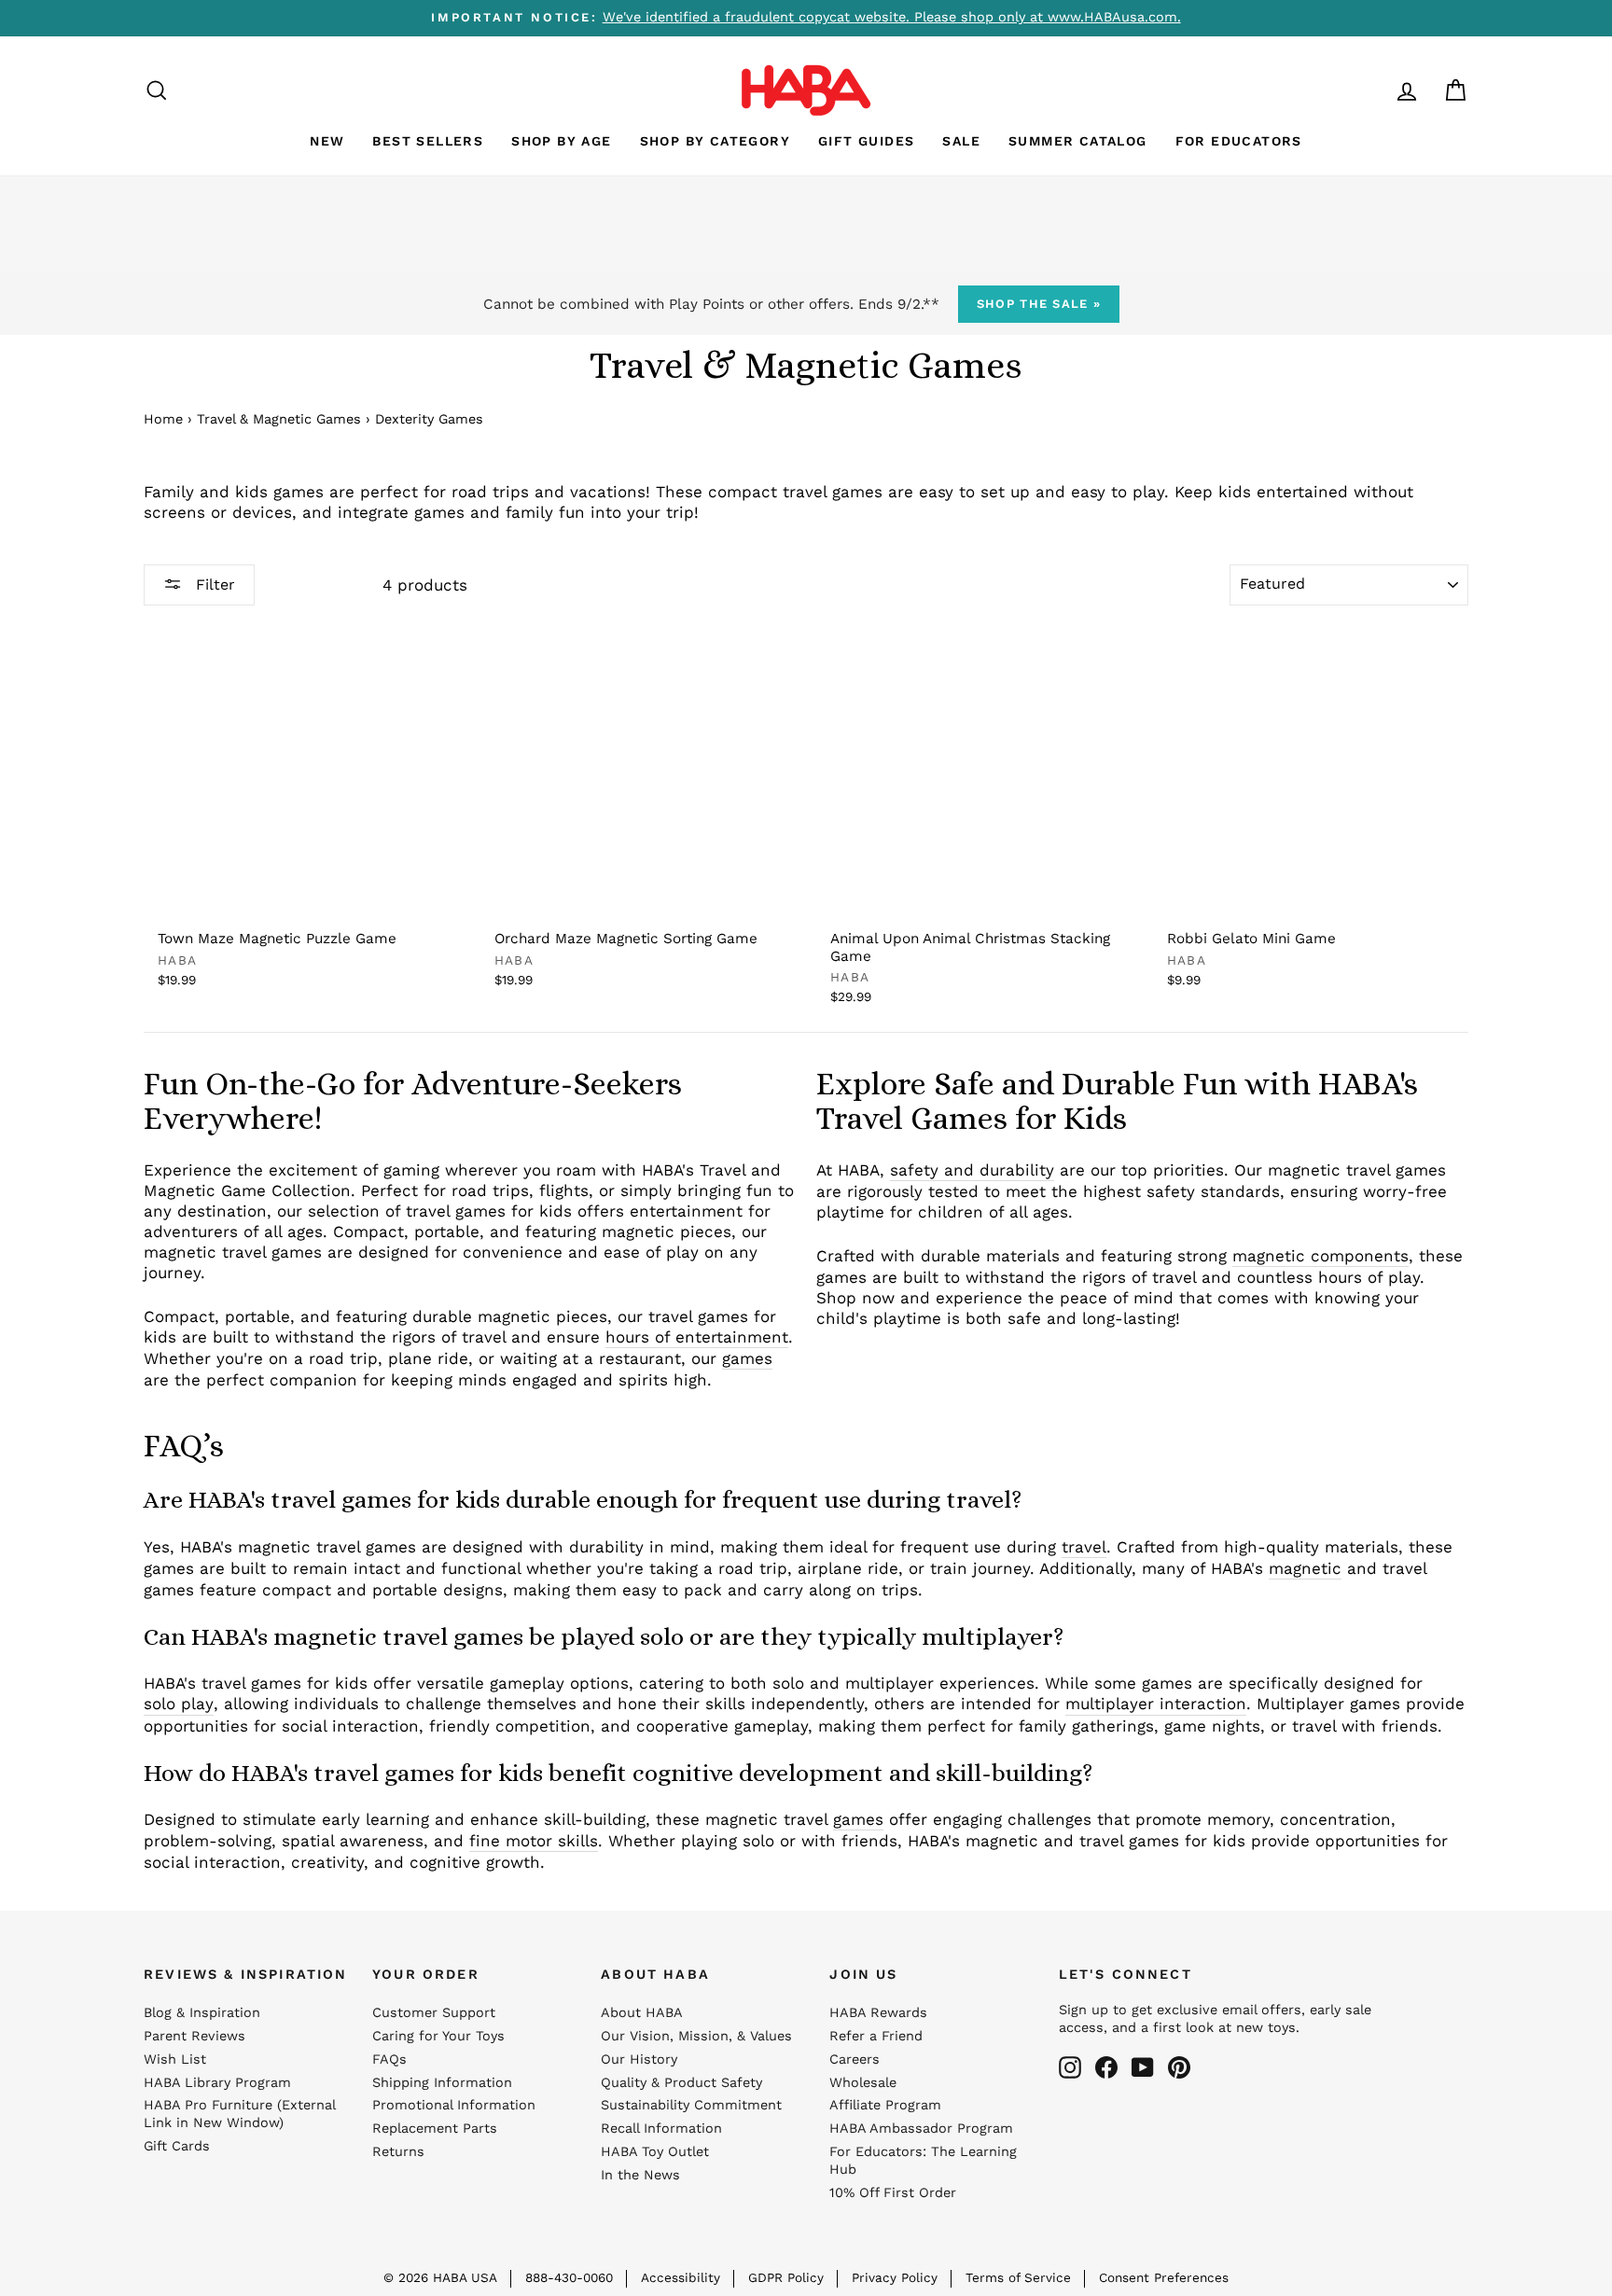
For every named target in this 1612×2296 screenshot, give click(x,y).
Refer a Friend (876, 2036)
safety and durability (972, 1170)
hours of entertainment (697, 1337)
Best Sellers (428, 141)
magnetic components (1320, 1256)
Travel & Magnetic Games (279, 419)
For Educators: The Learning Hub (923, 2161)
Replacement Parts (435, 2129)
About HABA (642, 2013)
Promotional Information (454, 2105)
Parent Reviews (195, 2036)
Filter (213, 584)
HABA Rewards (878, 2013)
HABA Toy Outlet (655, 2152)
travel (1084, 1547)
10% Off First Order (893, 2193)
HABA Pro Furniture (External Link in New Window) (239, 2114)
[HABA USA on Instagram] (1070, 2067)
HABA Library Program (217, 2083)
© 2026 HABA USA (440, 2277)
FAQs (389, 2059)
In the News (640, 2175)
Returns (398, 2152)
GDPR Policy (786, 2277)
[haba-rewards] (1371, 90)
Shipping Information (442, 2083)
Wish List (175, 2059)
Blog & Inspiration (202, 2013)
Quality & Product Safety (681, 2083)
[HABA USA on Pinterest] (1179, 2067)
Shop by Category (715, 141)
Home (163, 419)
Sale (961, 141)
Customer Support (434, 2013)
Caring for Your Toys (438, 2036)
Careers (855, 2059)
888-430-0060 (569, 2277)
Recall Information (661, 2129)
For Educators (1239, 141)
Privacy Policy (895, 2277)
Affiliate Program (885, 2105)
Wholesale (863, 2083)
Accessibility (681, 2277)
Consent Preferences (1164, 2277)
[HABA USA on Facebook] (1106, 2067)
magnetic (1305, 1568)
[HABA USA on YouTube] (1143, 2067)
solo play (179, 1704)
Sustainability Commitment (691, 2105)
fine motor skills (534, 1841)
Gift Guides (866, 141)
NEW (327, 141)
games (747, 1358)
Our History (639, 2059)
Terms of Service (1018, 2277)
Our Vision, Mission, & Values (696, 2036)
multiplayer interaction (1156, 1704)
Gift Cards (177, 2146)
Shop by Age (561, 141)
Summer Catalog (1078, 141)
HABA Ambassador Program (921, 2129)
